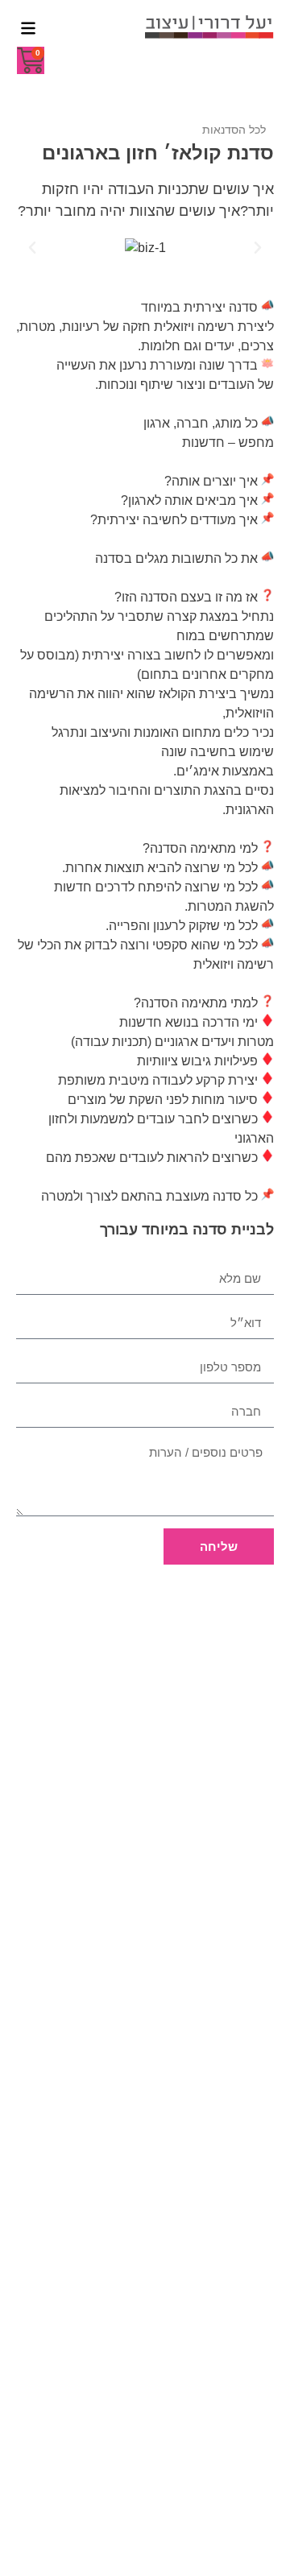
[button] (32, 248)
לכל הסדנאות (234, 130)
